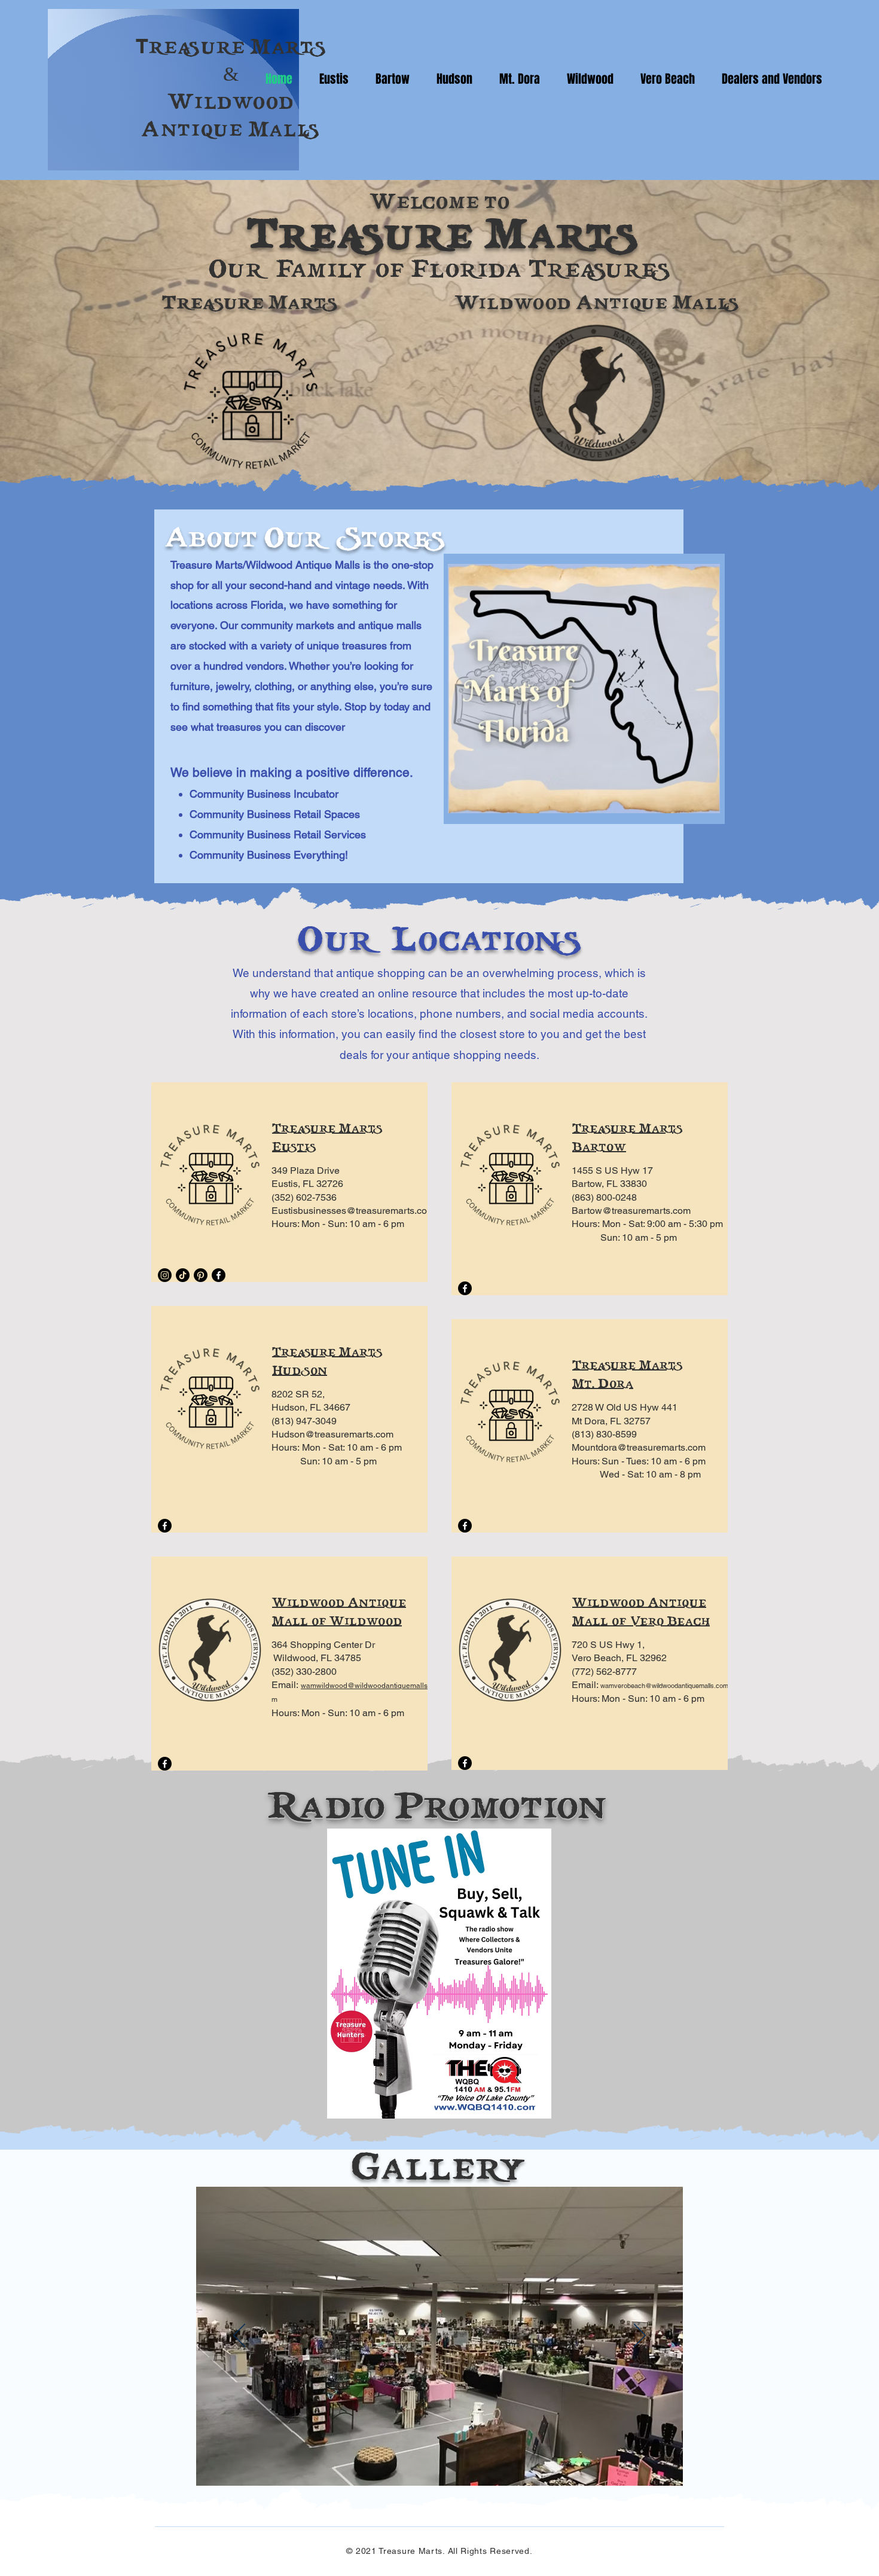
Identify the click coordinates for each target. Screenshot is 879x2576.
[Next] (640, 2336)
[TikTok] (183, 1275)
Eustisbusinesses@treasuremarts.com (353, 1211)
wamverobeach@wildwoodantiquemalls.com (664, 1686)
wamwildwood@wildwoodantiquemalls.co (369, 1686)
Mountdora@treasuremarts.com (639, 1447)
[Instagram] (165, 1275)
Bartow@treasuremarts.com (631, 1211)
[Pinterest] (201, 1275)
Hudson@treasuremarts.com (332, 1434)
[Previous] (239, 2336)
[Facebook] (219, 1275)
